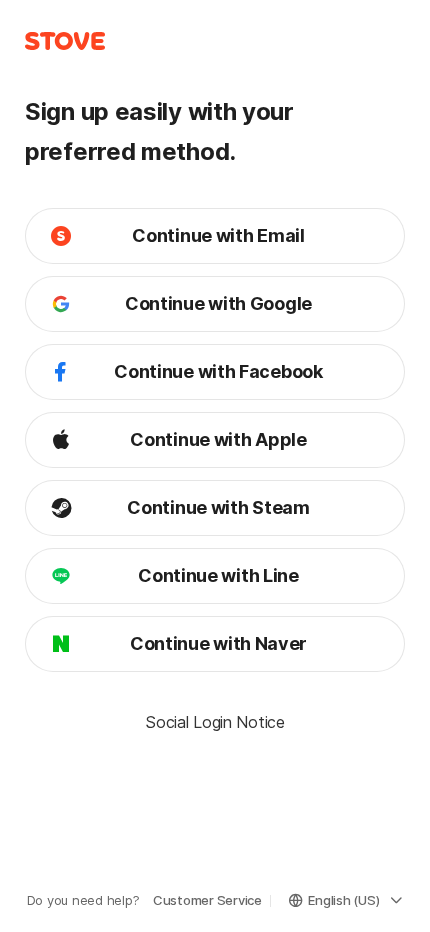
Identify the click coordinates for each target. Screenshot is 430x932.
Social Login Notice (214, 722)
